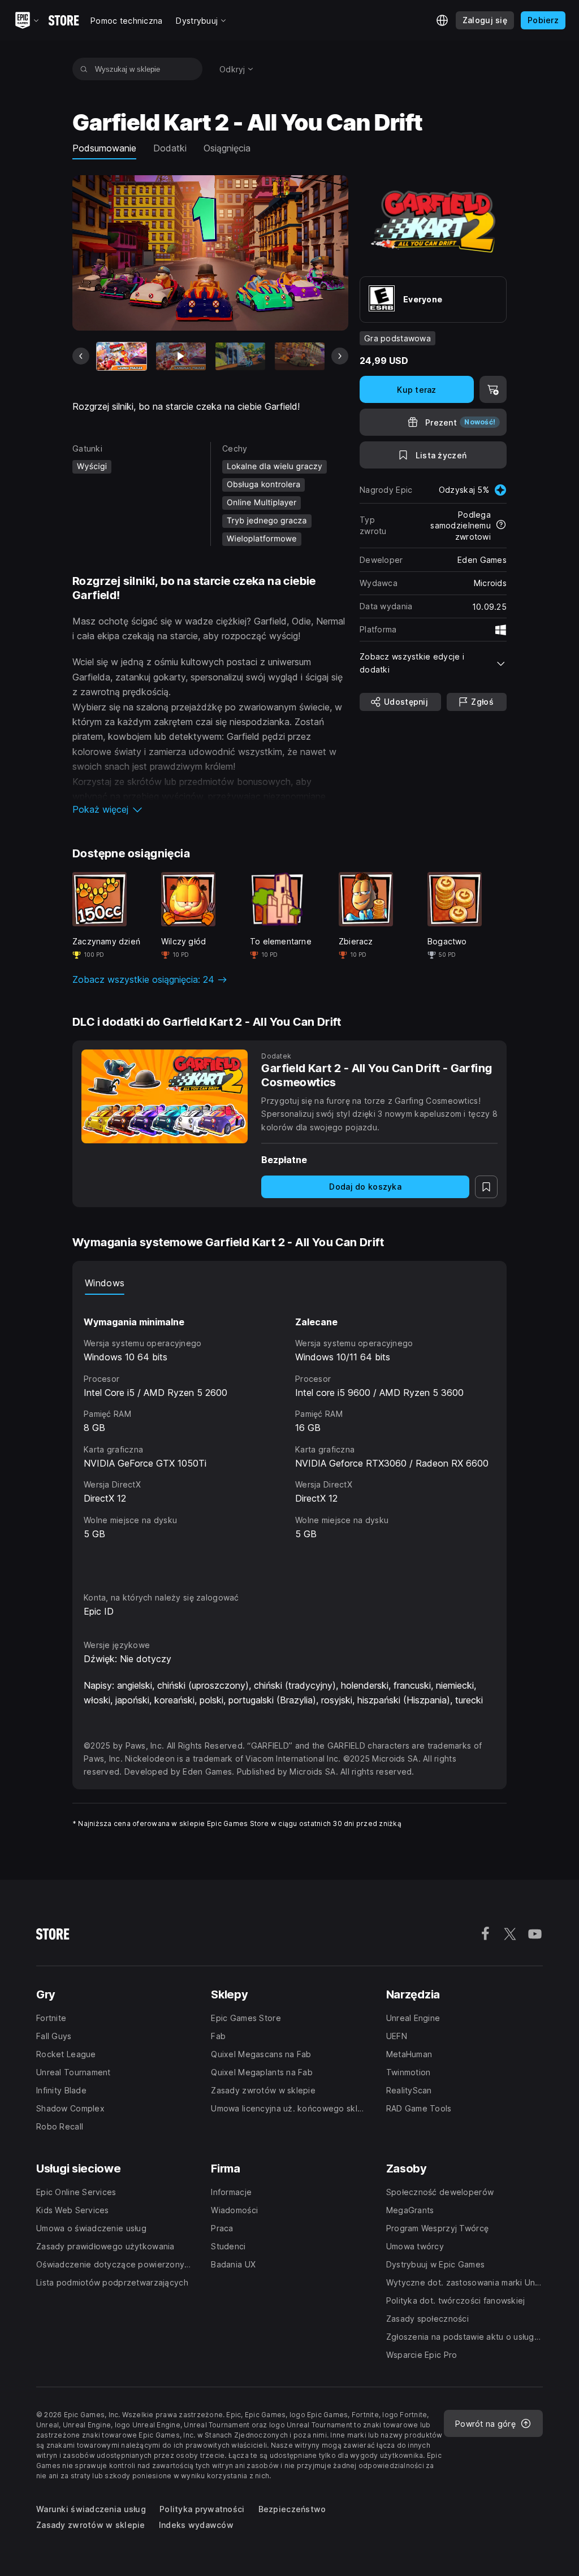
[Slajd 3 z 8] (240, 357)
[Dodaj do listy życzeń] (486, 1187)
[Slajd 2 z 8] (181, 357)
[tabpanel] (289, 1433)
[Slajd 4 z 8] (300, 357)
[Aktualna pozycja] (122, 357)
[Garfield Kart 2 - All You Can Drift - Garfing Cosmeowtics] (165, 1096)
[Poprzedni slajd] (81, 356)
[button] (210, 809)
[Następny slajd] (340, 356)
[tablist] (289, 1283)
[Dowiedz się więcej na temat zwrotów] (501, 526)
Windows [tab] (105, 1283)
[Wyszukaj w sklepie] (84, 69)
